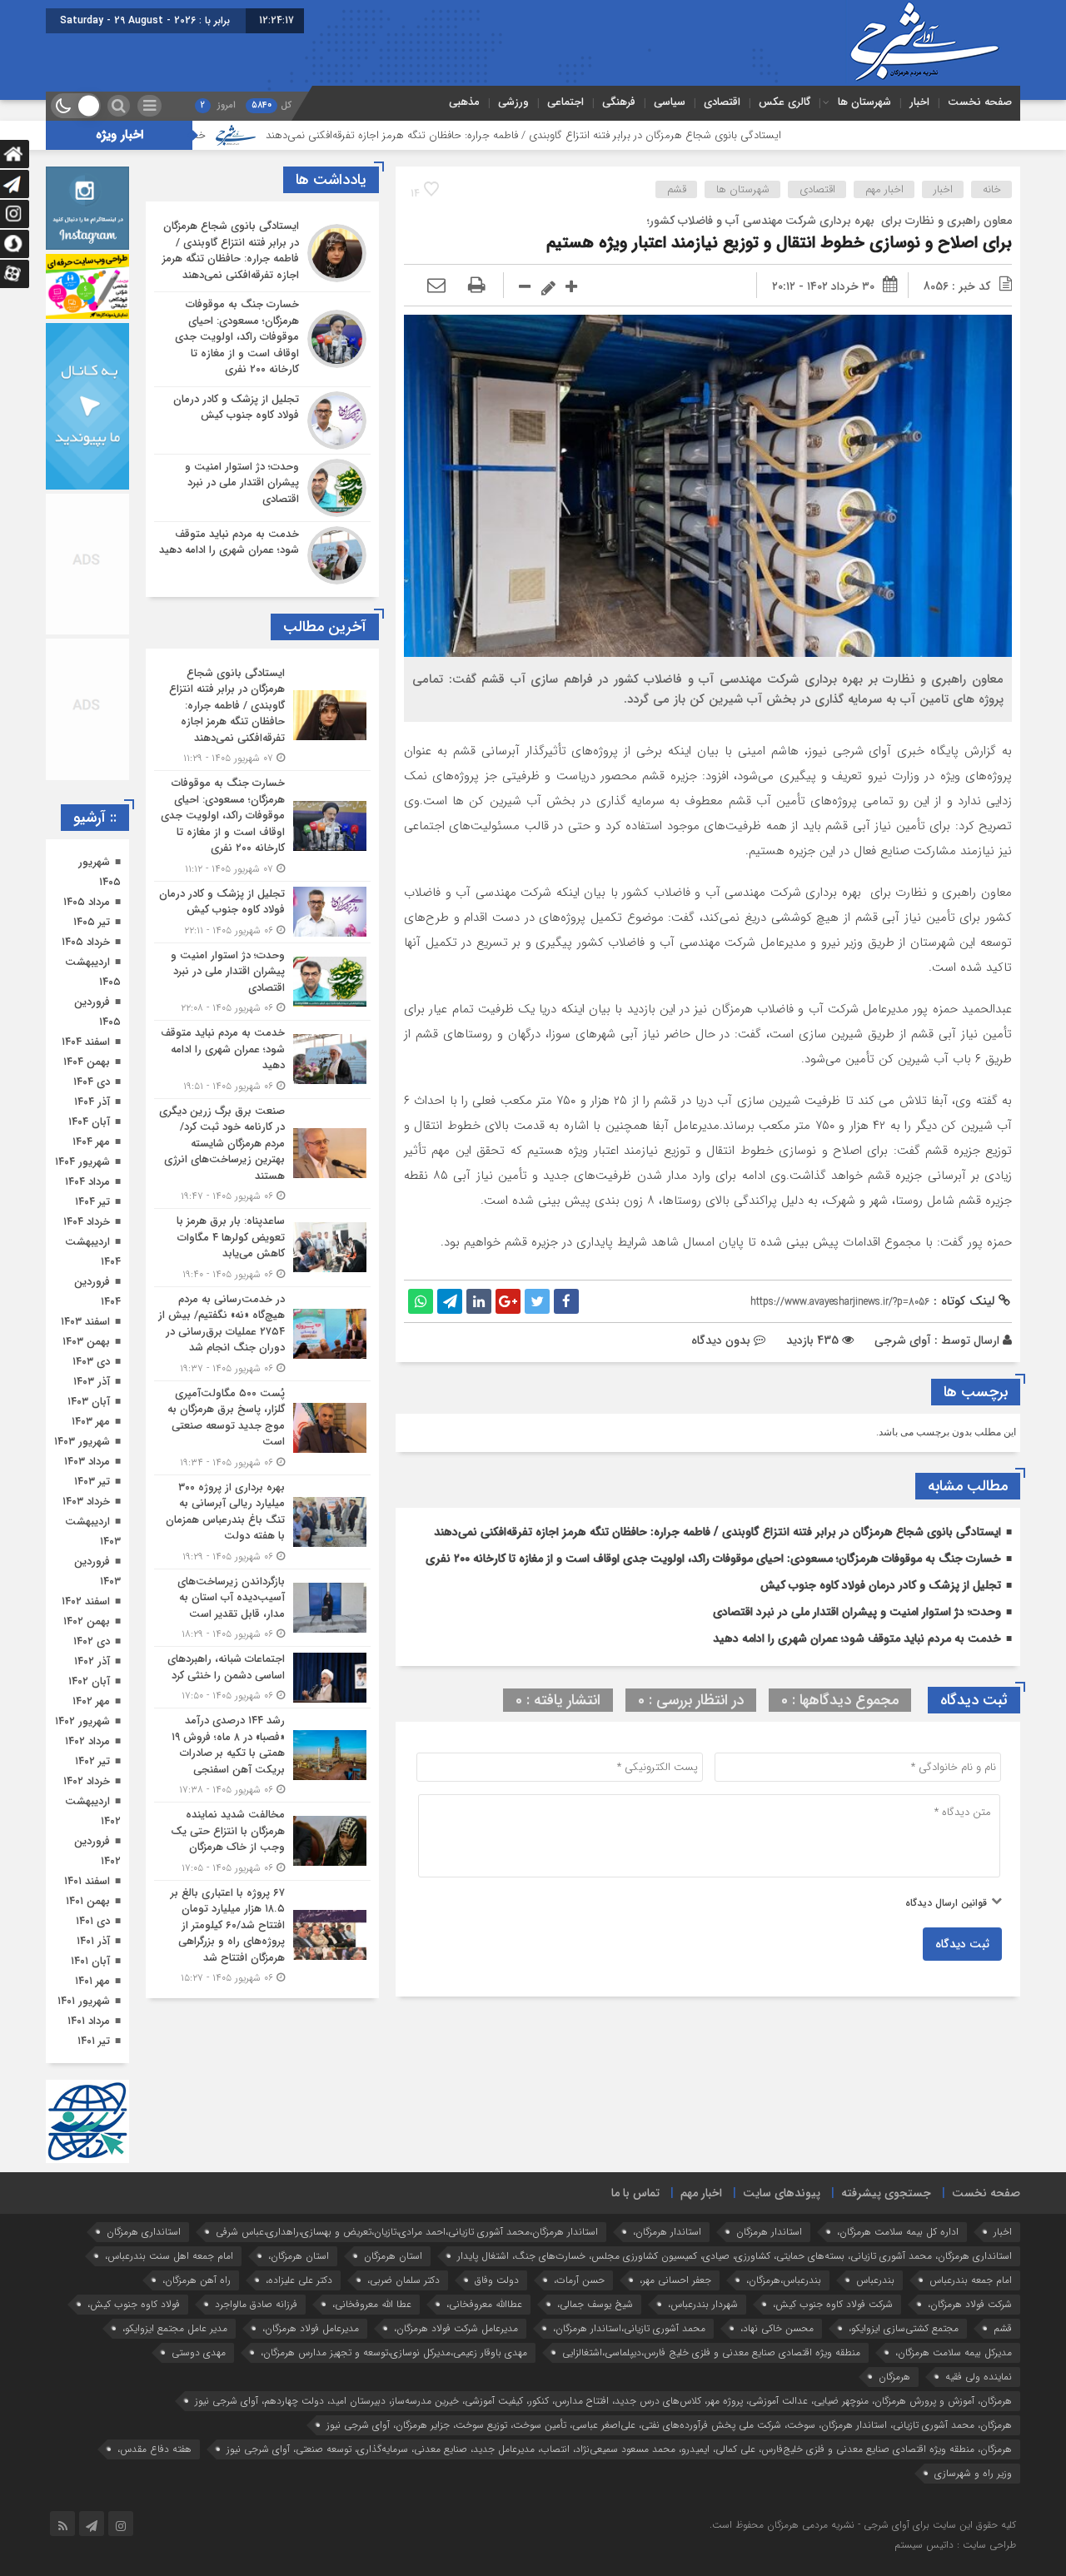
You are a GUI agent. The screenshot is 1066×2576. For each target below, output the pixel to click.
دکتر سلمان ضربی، (403, 2280)
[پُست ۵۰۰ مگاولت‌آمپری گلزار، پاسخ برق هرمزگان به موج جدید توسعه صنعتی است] (262, 1428)
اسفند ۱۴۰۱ (87, 1881)
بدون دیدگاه (721, 1340)
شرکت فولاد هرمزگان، (970, 2304)
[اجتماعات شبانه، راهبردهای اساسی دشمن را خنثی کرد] (262, 1677)
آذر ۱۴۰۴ (92, 1102)
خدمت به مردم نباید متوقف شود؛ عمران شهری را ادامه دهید (857, 1639)
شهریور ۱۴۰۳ (82, 1442)
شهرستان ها (864, 102)
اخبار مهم (884, 189)
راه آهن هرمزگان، (197, 2280)
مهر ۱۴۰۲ (91, 1701)
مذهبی (464, 102)
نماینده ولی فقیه (979, 2377)
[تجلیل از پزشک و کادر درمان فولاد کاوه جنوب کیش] (262, 420)
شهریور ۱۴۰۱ (84, 2001)
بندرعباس (875, 2280)
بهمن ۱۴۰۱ (88, 1901)
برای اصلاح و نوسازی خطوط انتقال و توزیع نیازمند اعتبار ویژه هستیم (779, 243)
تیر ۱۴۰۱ (94, 2041)
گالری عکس (785, 102)
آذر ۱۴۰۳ (92, 1382)
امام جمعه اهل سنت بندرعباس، (169, 2256)
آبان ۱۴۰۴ (89, 1122)
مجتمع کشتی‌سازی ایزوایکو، (904, 2328)
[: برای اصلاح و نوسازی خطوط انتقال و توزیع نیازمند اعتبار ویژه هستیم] (436, 286)
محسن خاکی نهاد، (777, 2328)
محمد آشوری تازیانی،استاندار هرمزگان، (629, 2328)
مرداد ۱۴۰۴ (87, 1182)
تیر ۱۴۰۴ (92, 1202)
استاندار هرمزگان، (667, 2232)
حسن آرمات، (579, 2280)
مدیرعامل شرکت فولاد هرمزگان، (456, 2328)
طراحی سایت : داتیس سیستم (955, 2545)
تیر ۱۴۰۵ (92, 922)
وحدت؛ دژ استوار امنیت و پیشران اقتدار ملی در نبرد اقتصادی (857, 1612)
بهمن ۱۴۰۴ (87, 1062)
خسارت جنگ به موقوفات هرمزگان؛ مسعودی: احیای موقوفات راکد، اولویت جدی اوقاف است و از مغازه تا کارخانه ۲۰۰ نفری (713, 1559)
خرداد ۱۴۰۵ (86, 942)
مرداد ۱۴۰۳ (87, 1462)
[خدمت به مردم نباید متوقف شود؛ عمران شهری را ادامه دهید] (262, 553)
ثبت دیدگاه (962, 1944)
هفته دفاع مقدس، (154, 2449)
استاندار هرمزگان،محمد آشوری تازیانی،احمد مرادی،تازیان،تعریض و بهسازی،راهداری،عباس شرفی (407, 2232)
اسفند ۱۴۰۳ (85, 1322)
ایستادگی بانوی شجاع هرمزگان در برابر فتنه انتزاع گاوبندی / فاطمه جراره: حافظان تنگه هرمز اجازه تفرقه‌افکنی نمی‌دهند (637, 135)
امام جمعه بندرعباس (971, 2280)
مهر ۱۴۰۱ (92, 1981)
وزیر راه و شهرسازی (973, 2473)
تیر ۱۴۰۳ (92, 1482)
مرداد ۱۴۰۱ (89, 2021)
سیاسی (670, 102)
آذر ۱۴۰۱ (93, 1941)
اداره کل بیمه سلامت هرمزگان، (898, 2232)
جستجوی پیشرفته (886, 2193)
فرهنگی (619, 102)
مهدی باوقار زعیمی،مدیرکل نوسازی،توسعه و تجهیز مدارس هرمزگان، (394, 2352)
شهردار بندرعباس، (703, 2304)
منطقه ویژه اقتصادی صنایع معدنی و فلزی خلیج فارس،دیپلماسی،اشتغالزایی (711, 2352)
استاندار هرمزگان (769, 2232)
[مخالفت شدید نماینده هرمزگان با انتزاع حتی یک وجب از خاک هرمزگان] (262, 1841)
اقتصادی (722, 102)
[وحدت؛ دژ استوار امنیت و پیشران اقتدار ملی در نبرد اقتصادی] (262, 488)
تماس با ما (635, 2193)
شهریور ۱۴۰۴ (82, 1162)
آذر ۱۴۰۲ (92, 1661)
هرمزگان (894, 2377)
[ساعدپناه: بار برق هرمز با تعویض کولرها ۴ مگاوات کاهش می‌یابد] (262, 1248)
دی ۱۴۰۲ (92, 1641)
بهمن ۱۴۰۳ (86, 1342)
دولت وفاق (497, 2280)
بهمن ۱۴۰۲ (87, 1621)
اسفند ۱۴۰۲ (86, 1601)
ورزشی (513, 102)
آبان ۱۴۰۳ (89, 1402)
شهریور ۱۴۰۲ (82, 1721)
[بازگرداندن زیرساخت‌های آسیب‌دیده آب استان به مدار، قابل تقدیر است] (262, 1608)
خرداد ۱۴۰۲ (87, 1781)
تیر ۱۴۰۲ (92, 1761)
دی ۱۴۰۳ (91, 1362)
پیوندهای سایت (782, 2193)
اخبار (919, 102)
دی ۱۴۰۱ (93, 1921)
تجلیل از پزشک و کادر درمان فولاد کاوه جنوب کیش (881, 1585)
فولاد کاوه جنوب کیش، (134, 2304)
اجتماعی (565, 102)
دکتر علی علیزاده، (299, 2280)
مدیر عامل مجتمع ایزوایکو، (175, 2328)
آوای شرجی (903, 1340)
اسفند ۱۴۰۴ (86, 1042)
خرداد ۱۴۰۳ (86, 1502)
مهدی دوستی (199, 2352)
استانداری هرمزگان (144, 2232)
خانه (992, 189)
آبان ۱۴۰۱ (90, 1961)
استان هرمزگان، (299, 2256)
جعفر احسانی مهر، (675, 2280)
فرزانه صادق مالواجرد (256, 2304)
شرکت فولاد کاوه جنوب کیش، (833, 2304)
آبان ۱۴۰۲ (89, 1681)
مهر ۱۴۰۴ (91, 1142)
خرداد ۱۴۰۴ (87, 1222)
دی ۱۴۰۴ (92, 1082)
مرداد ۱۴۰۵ (87, 902)
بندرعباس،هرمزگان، (784, 2280)
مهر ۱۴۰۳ (91, 1422)
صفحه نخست (980, 102)
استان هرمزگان (393, 2256)
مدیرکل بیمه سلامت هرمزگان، (954, 2352)
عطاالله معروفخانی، (484, 2304)
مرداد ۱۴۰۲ (87, 1741)
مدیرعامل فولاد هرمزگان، (311, 2328)
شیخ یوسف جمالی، (595, 2304)
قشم (677, 189)
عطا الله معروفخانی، (372, 2304)
